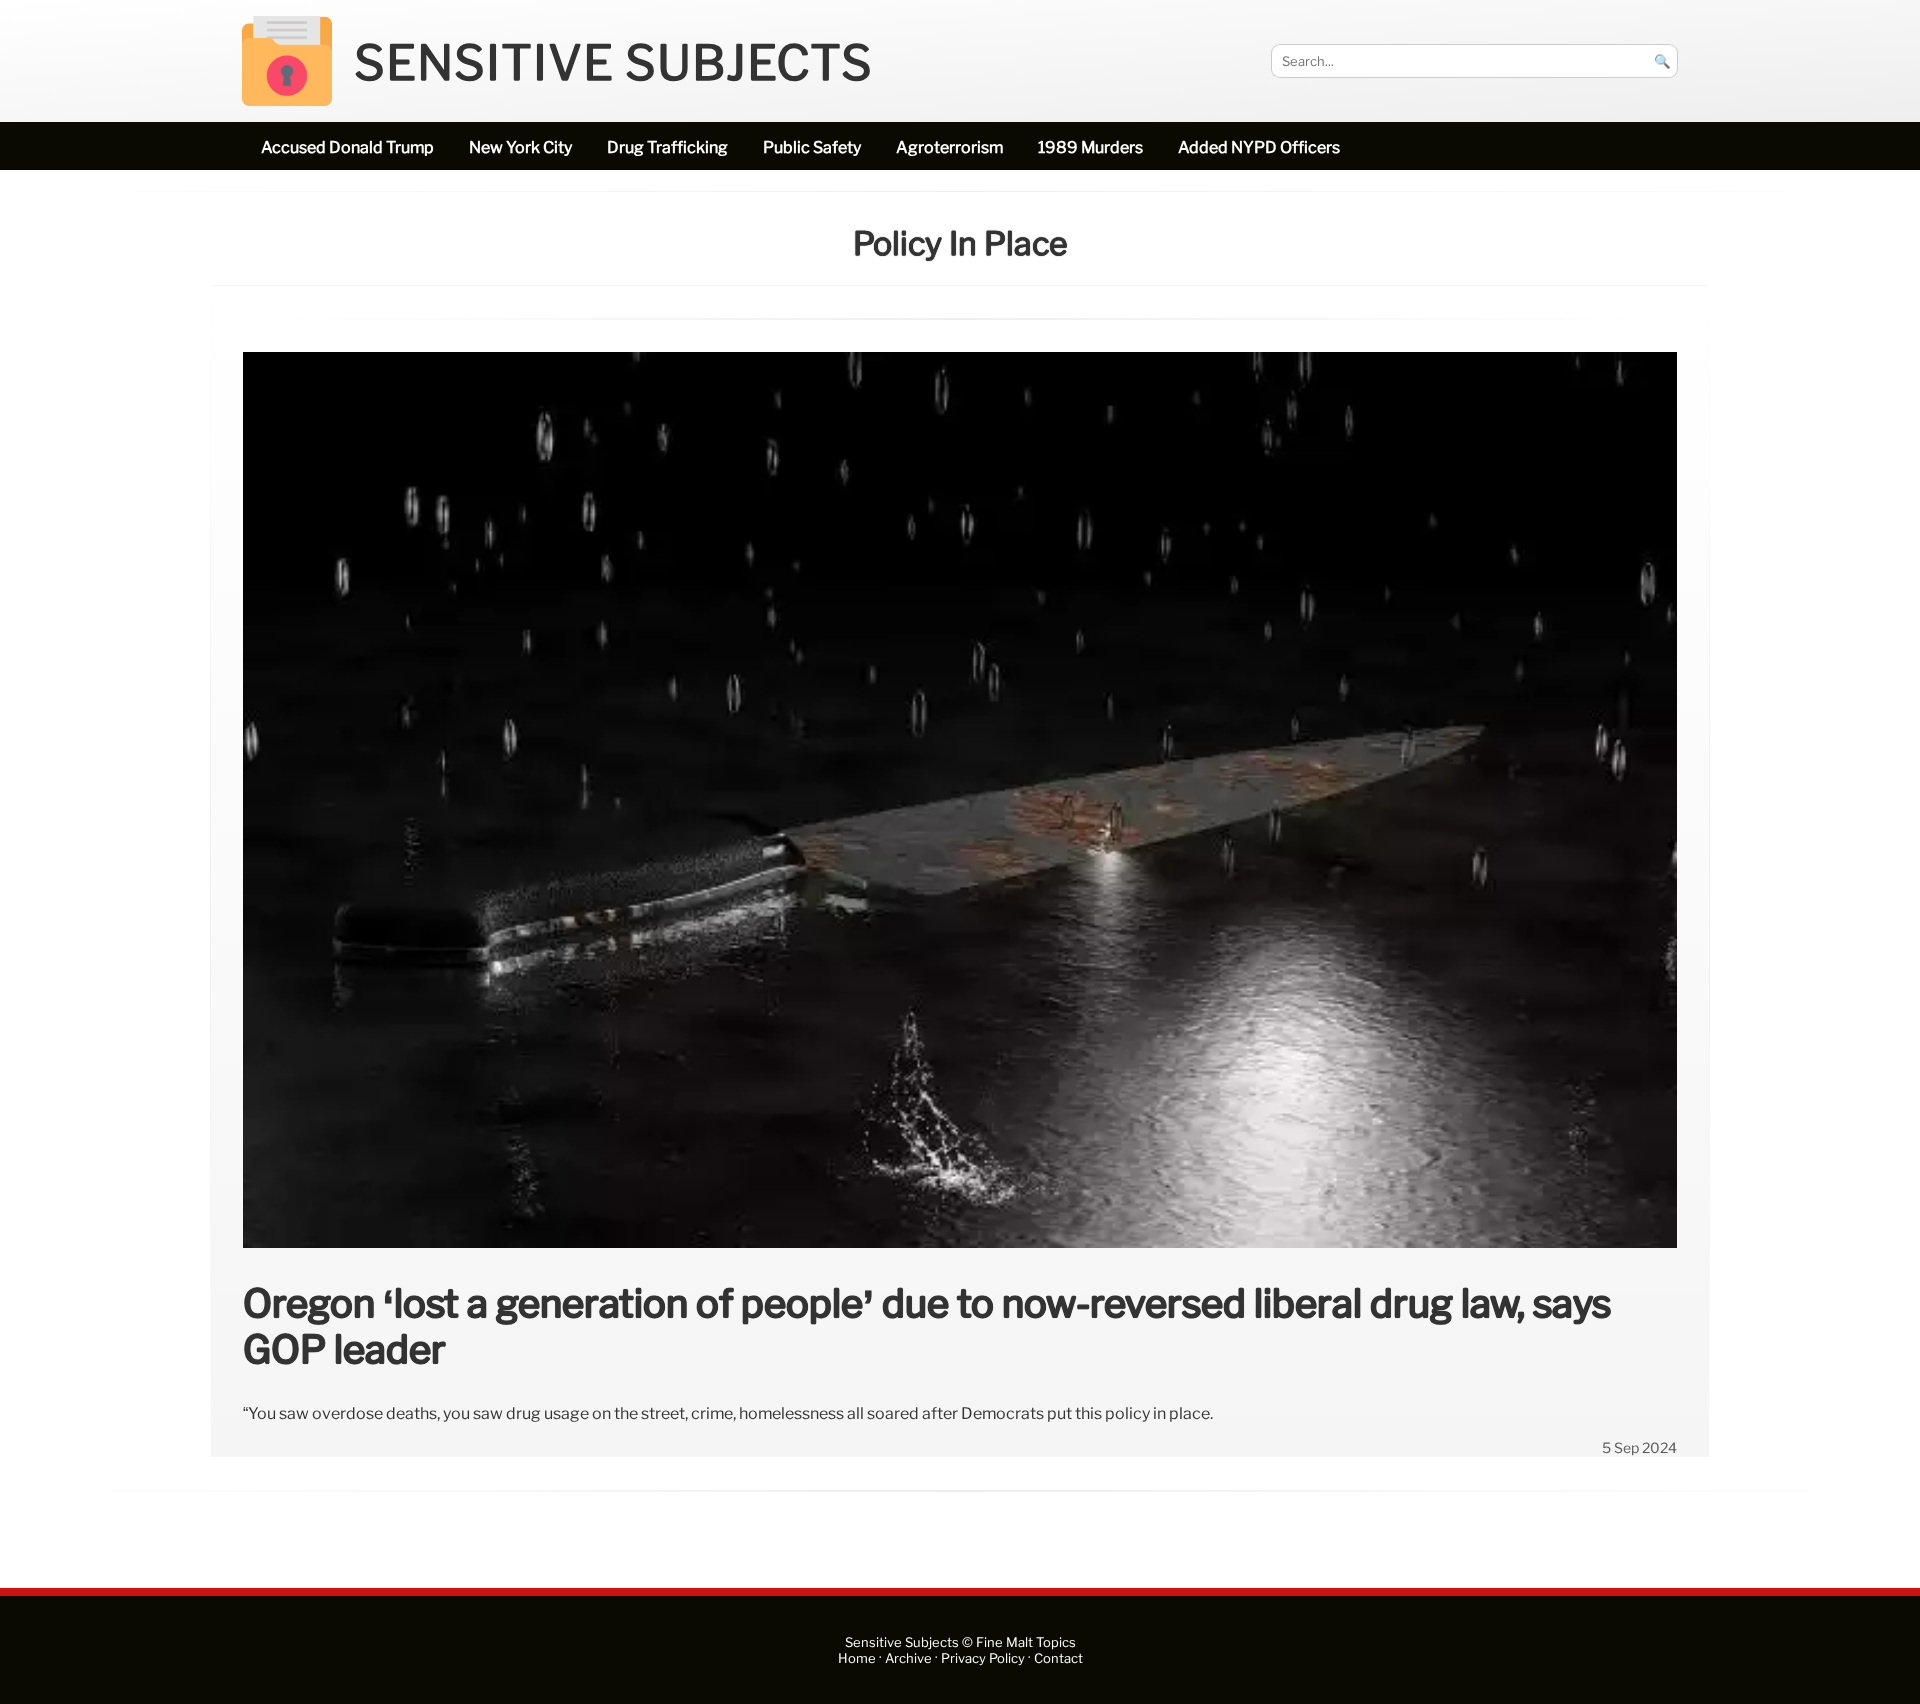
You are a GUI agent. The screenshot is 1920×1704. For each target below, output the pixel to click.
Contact (1058, 1658)
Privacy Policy (983, 1658)
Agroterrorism (949, 147)
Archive (908, 1658)
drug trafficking (667, 147)
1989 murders (1090, 147)
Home (857, 1658)
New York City (520, 147)
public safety (812, 147)
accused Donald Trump (347, 147)
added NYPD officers (1259, 147)
